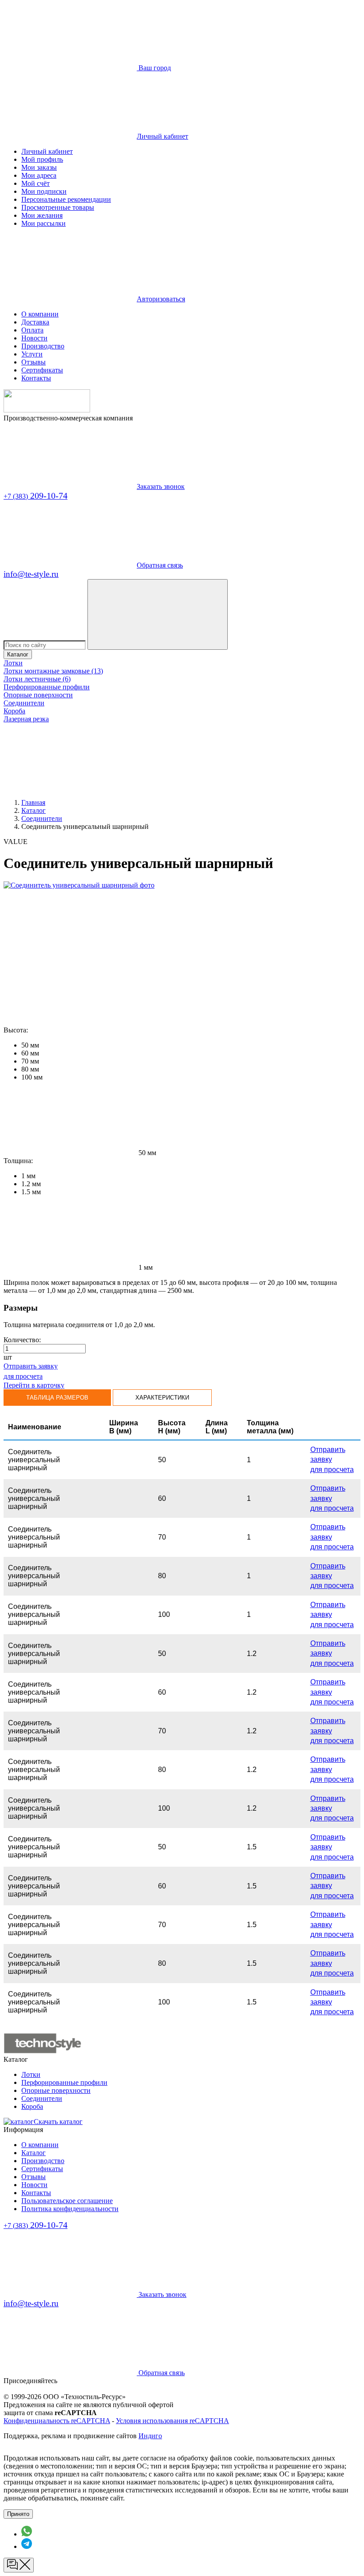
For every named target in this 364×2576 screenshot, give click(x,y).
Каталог (18, 654)
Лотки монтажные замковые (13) (53, 671)
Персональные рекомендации (66, 199)
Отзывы (34, 362)
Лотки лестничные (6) (37, 679)
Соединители (24, 703)
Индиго (150, 2436)
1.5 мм (31, 1192)
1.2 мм (31, 1184)
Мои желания (42, 215)
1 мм (28, 1176)
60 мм (30, 1053)
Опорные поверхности (38, 695)
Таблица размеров (57, 1398)
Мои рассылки (44, 223)
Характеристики (162, 1398)
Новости (34, 338)
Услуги (32, 354)
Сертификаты (42, 370)
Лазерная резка (26, 719)
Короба (14, 711)
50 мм (30, 1045)
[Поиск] (158, 614)
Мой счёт (36, 183)
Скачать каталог (58, 2122)
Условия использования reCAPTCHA (172, 2421)
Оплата (32, 330)
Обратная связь (160, 565)
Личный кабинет (47, 151)
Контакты (36, 378)
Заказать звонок (161, 486)
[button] (80, 1153)
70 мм (30, 1061)
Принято (18, 2514)
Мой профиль (42, 159)
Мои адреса (39, 175)
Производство (43, 346)
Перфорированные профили (47, 687)
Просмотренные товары (58, 207)
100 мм (32, 1077)
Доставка (35, 322)
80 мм (30, 1069)
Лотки (13, 663)
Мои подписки (44, 191)
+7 (36, 496)
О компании (40, 314)
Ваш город (154, 68)
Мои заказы (39, 167)
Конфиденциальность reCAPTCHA (57, 2421)
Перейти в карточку (34, 1385)
